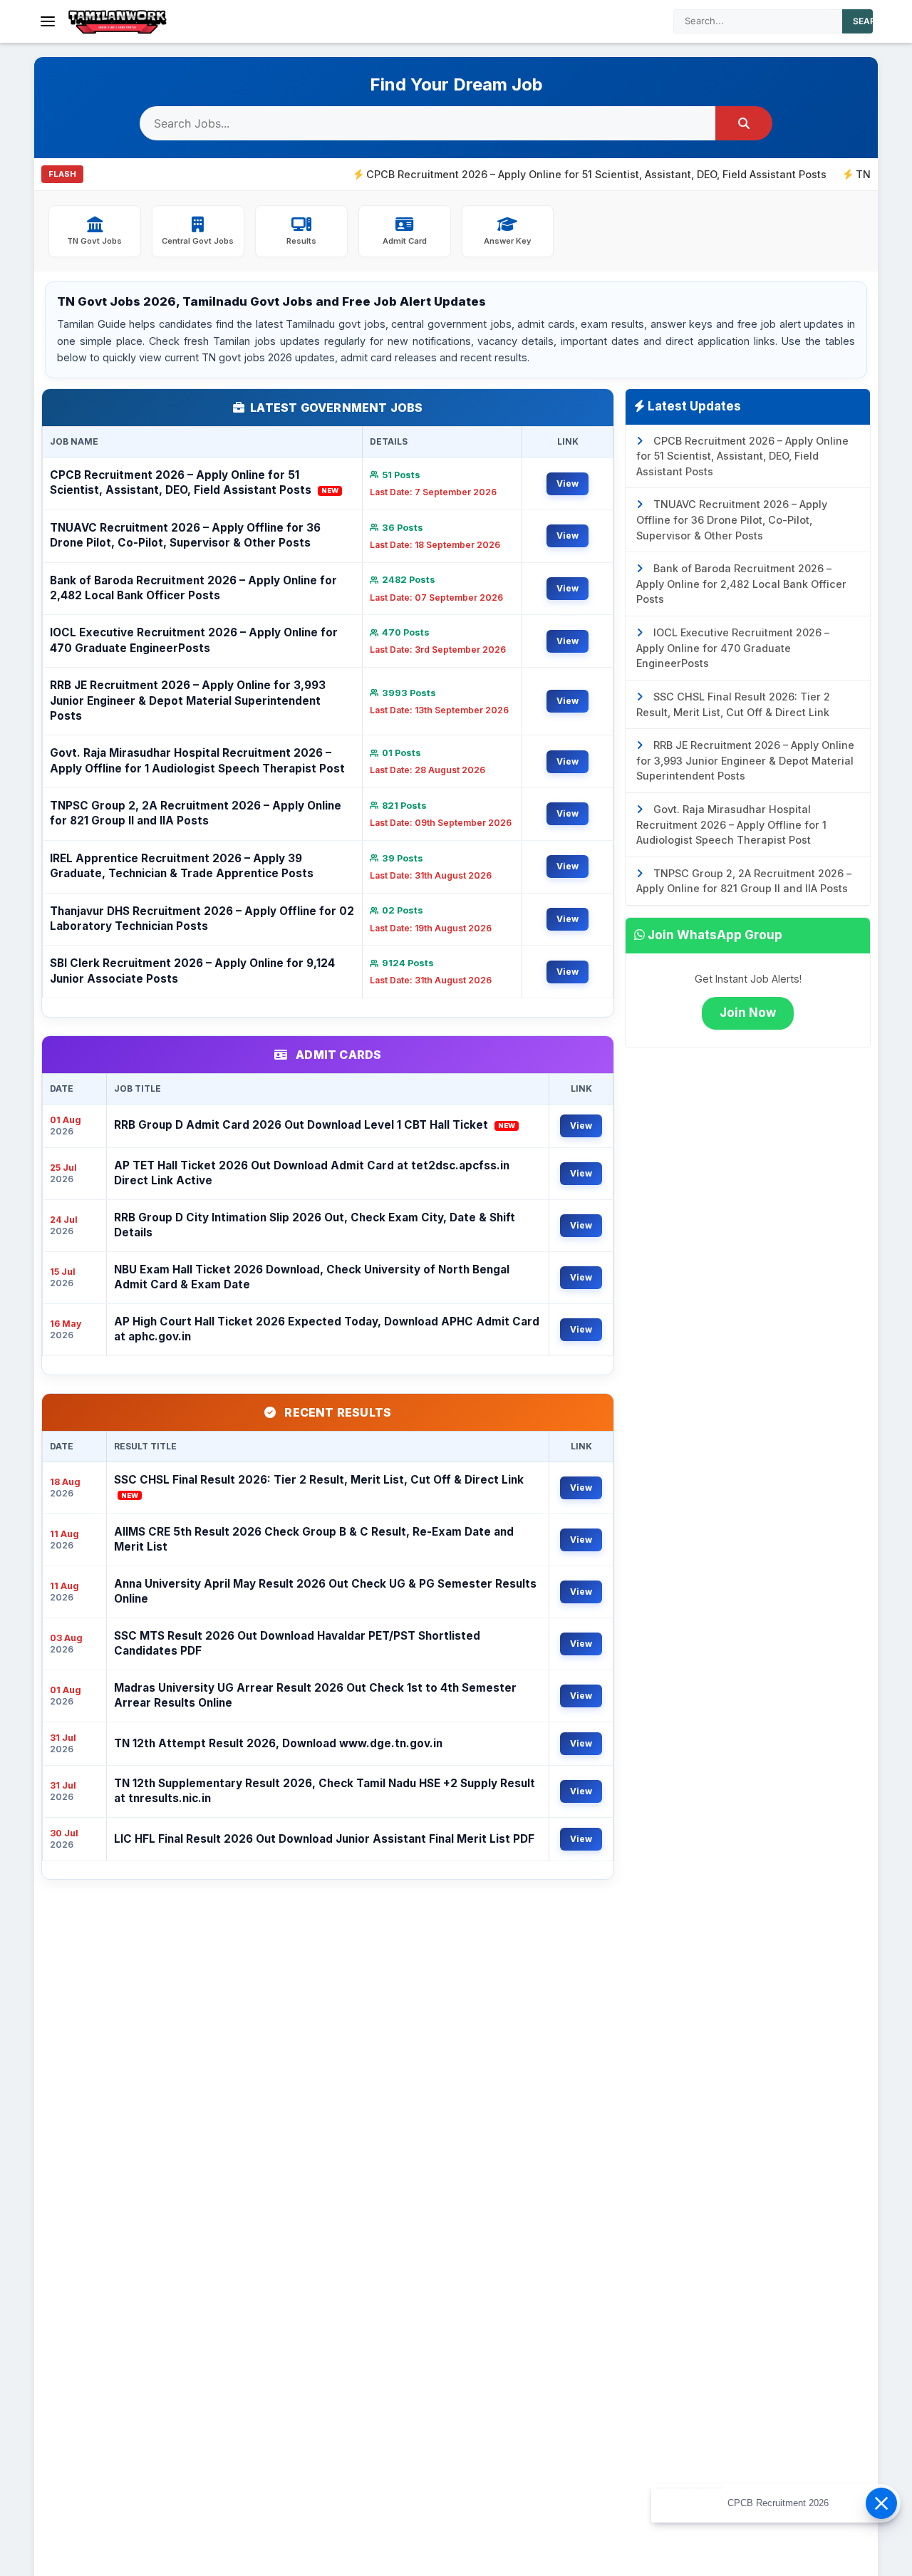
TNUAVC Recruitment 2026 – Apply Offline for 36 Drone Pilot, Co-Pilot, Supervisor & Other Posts (185, 535)
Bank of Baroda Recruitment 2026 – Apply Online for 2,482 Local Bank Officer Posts (193, 588)
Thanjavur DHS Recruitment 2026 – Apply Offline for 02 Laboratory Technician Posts (202, 919)
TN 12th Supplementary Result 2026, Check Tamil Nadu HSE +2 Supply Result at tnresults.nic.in (325, 1791)
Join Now (748, 1013)
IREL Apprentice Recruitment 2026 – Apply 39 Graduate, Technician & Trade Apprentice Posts (182, 866)
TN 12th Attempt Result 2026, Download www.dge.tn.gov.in (278, 1743)
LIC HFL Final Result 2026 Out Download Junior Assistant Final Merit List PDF (324, 1839)
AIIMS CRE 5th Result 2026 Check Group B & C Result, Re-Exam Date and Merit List (314, 1539)
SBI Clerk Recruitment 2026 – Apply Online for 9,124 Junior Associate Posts (192, 971)
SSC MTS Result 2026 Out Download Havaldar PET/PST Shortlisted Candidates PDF (297, 1643)
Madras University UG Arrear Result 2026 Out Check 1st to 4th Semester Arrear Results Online (315, 1695)
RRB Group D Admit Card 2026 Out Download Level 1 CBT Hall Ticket (315, 1125)
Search (871, 21)
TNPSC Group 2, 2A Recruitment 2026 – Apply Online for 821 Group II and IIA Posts (196, 813)
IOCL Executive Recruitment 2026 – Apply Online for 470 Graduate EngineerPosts (194, 640)
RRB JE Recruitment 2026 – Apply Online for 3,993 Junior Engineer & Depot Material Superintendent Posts (188, 700)
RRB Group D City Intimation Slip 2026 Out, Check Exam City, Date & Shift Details (315, 1225)
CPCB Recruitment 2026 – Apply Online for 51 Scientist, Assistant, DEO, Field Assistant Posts (534, 174)
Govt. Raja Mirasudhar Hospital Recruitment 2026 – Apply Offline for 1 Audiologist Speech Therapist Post (197, 760)
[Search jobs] (744, 123)
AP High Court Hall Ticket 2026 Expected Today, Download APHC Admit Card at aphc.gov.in (327, 1329)
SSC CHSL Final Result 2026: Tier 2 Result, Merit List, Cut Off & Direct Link (319, 1486)
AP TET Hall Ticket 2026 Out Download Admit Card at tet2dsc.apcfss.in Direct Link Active (312, 1173)
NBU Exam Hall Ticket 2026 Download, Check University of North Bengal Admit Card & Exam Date (312, 1277)
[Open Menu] (48, 21)
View (568, 483)
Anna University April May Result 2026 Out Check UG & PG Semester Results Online (325, 1591)
